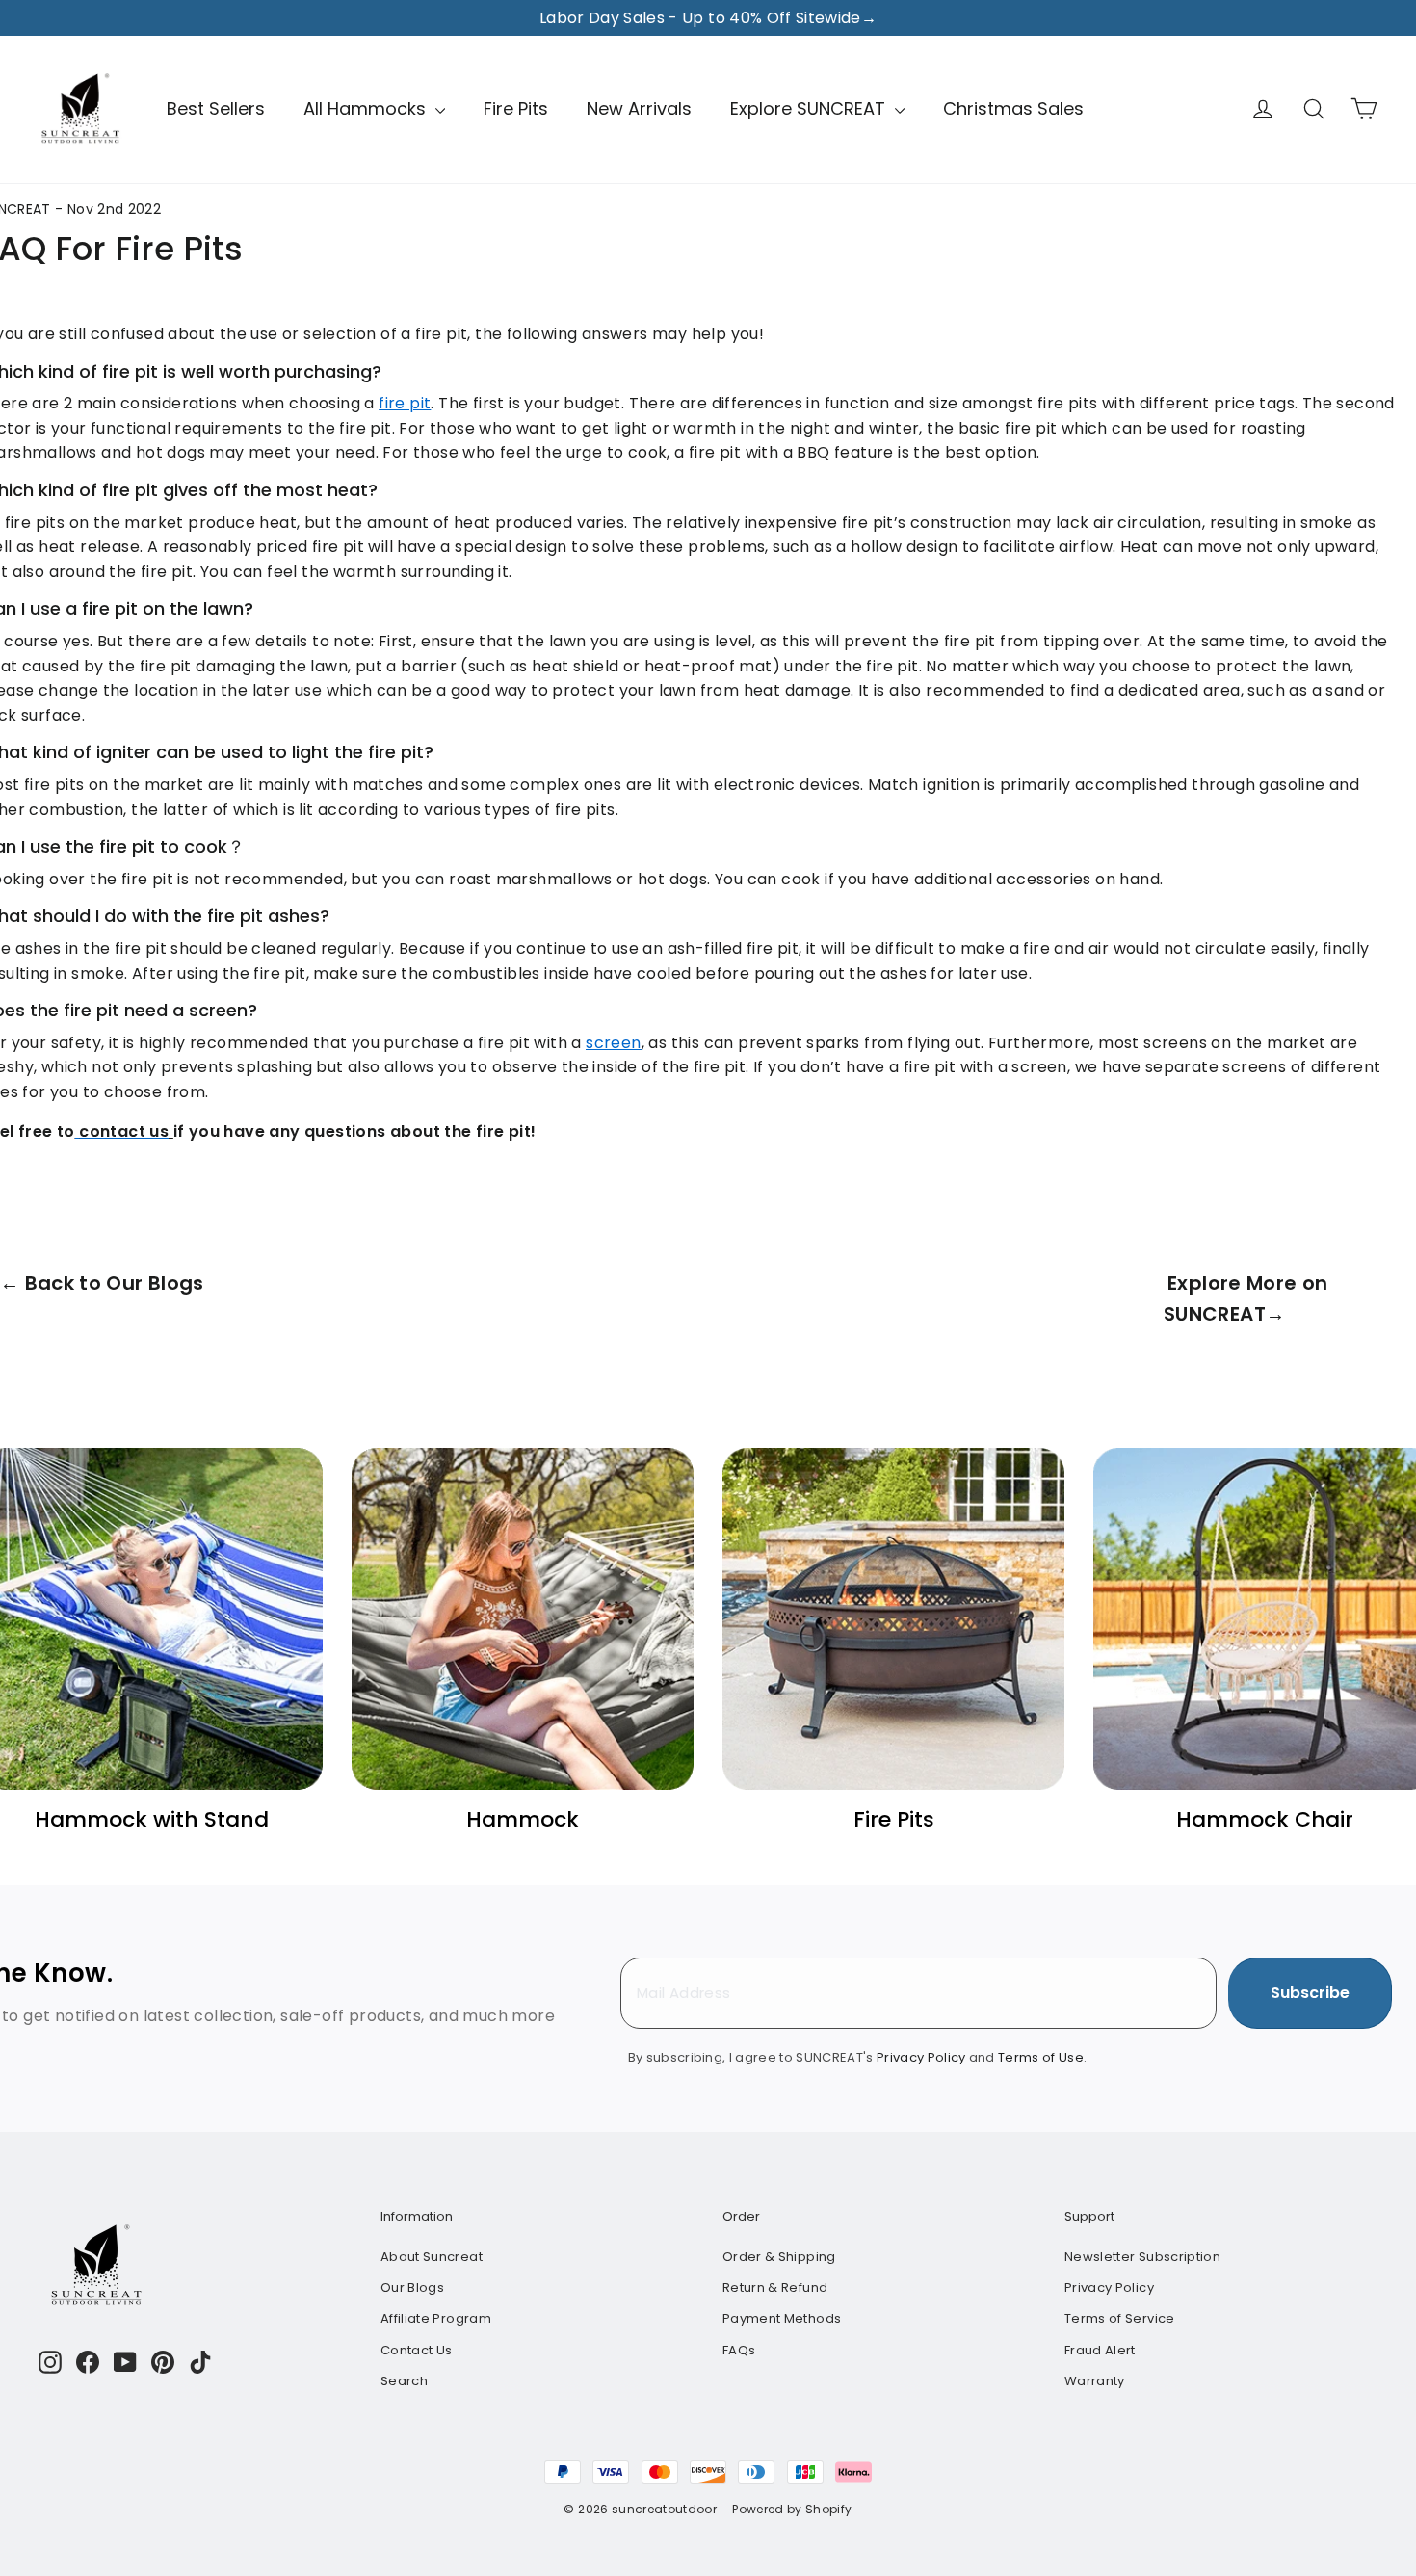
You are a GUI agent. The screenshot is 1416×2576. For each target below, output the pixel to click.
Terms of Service (1120, 2318)
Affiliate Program (436, 2318)
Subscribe (1310, 1993)
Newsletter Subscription (1142, 2257)
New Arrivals (639, 108)
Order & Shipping (779, 2257)
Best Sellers (216, 108)
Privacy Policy (1109, 2287)
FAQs (739, 2350)
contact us (124, 1131)
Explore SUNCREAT (810, 108)
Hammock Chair (1265, 1819)
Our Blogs (412, 2287)
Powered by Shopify (792, 2509)
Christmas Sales (1013, 108)
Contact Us (417, 2350)
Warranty (1095, 2381)
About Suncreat (432, 2257)
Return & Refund (775, 2287)
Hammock (523, 1819)
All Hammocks (367, 108)
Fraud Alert (1100, 2350)
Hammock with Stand (152, 1819)
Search (404, 2381)
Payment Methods (782, 2318)
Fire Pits (516, 108)
